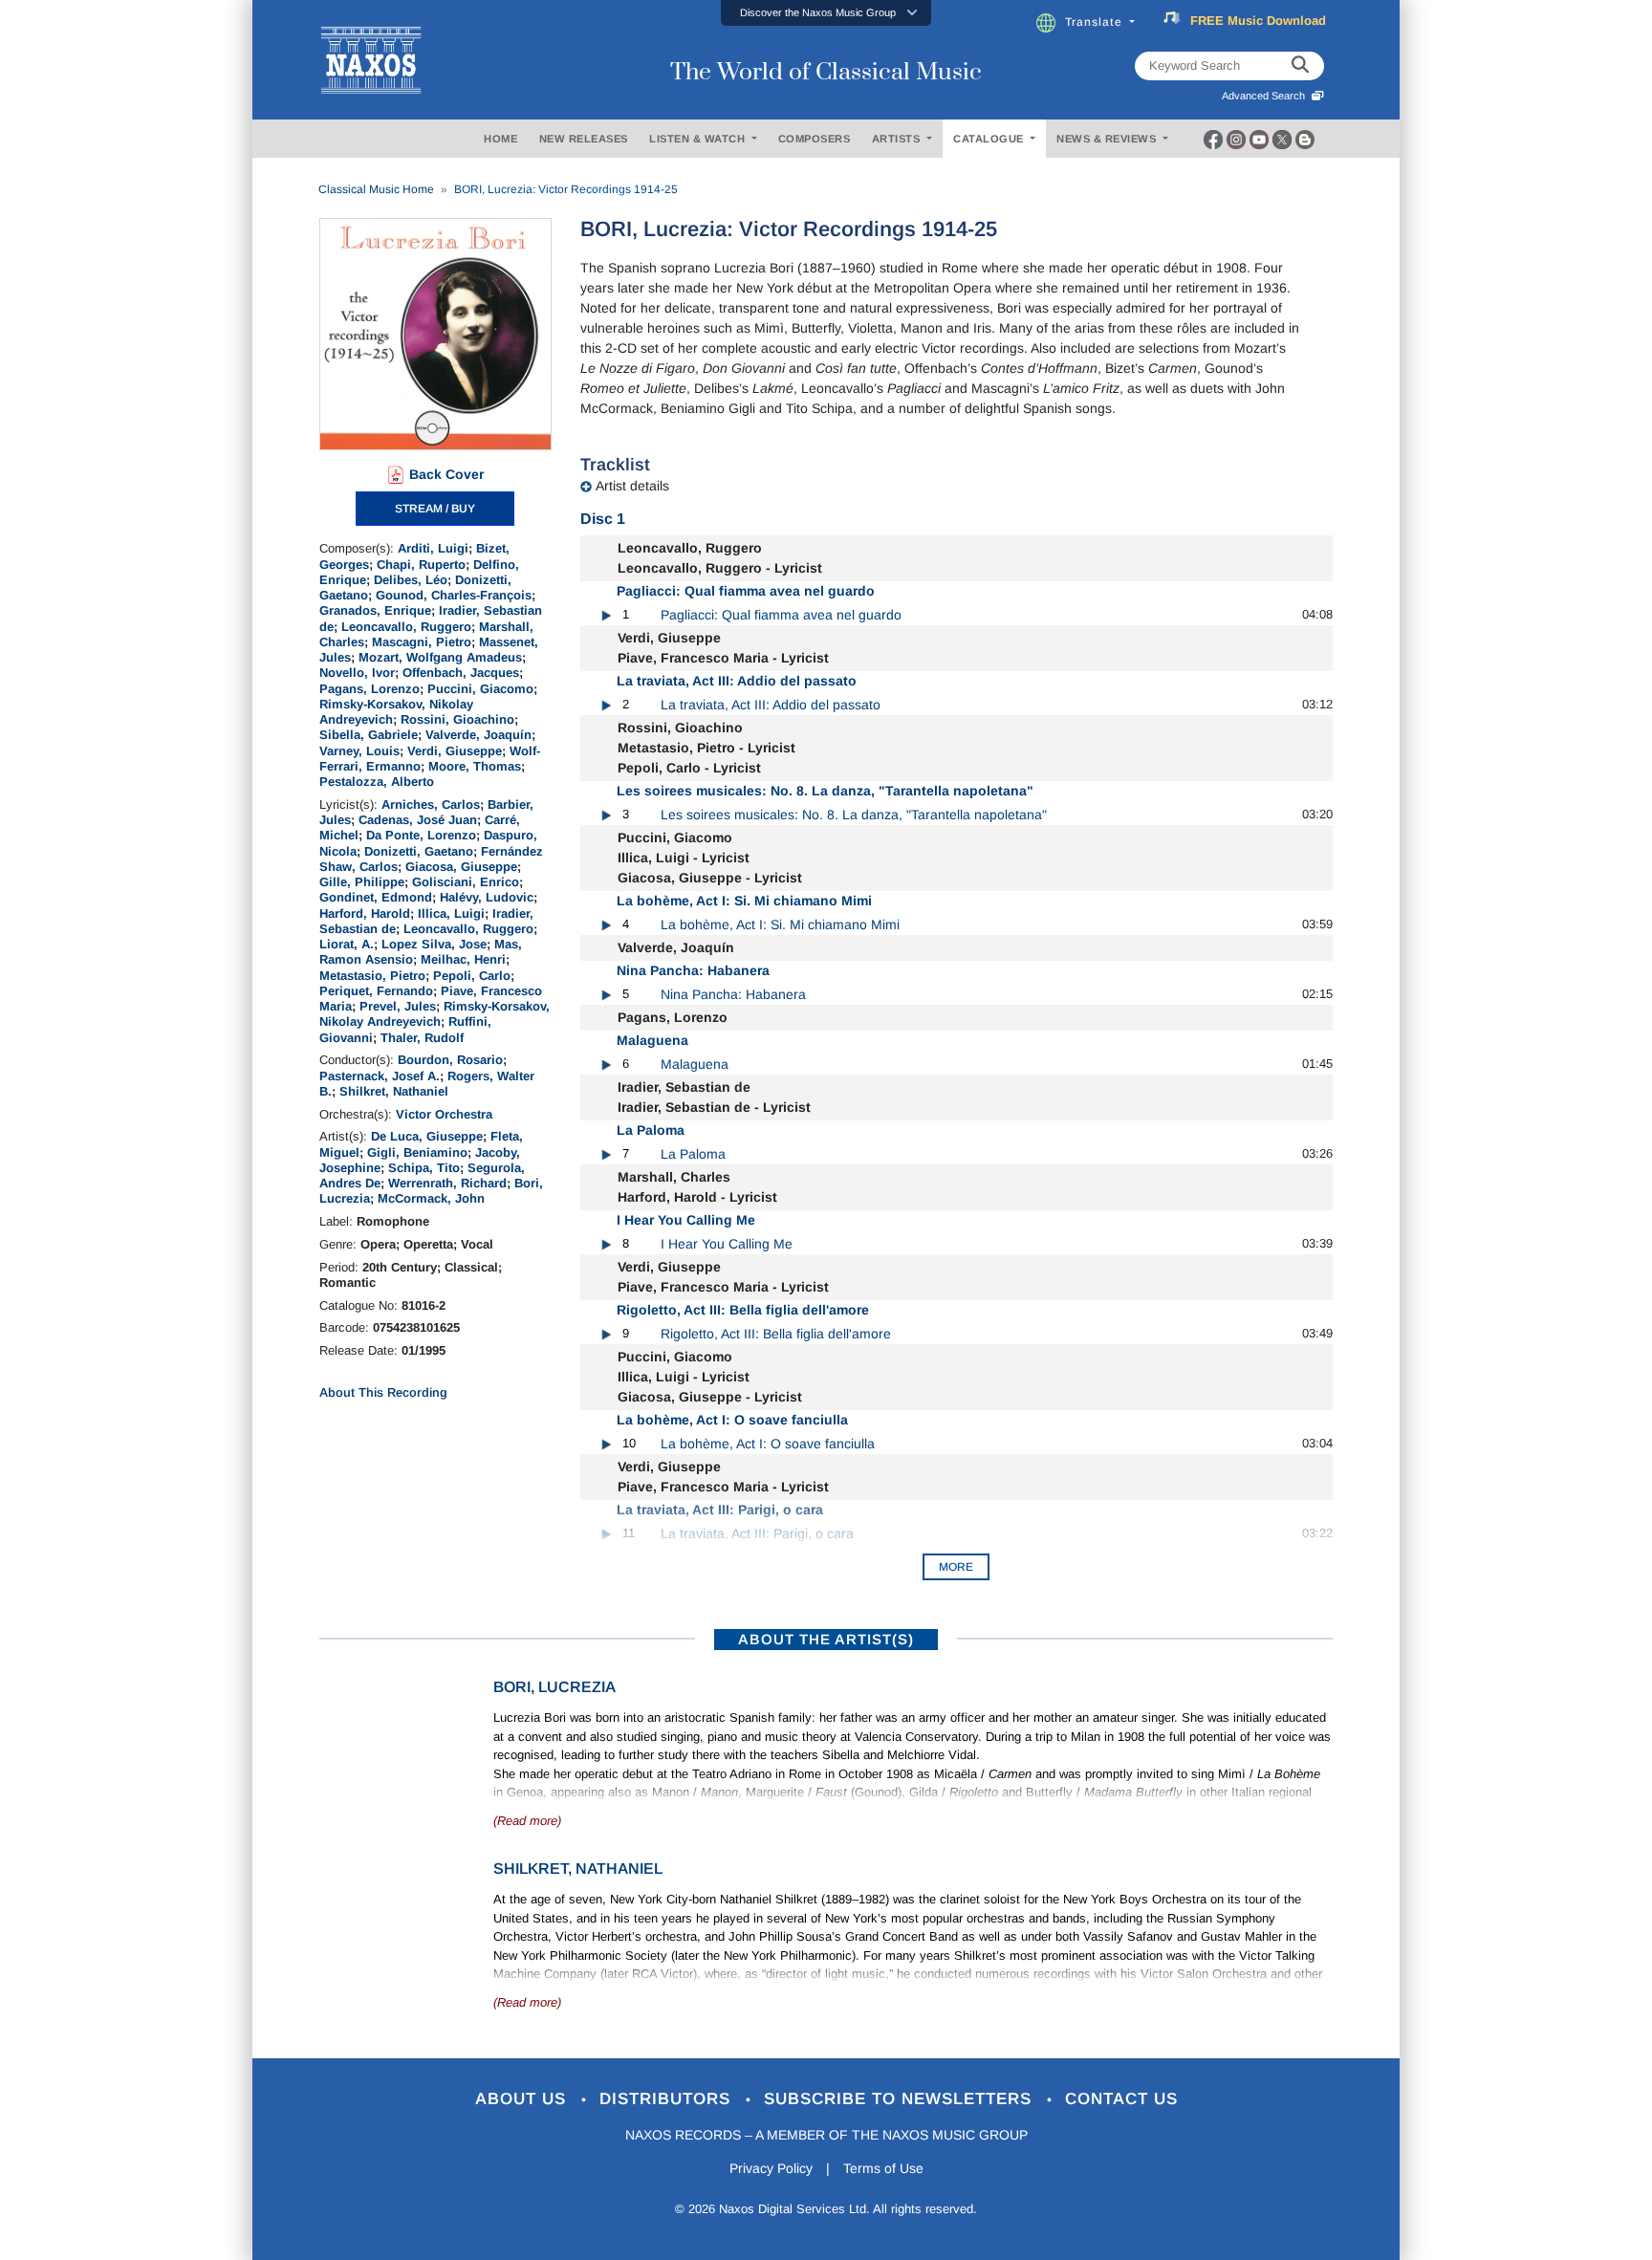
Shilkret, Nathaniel (394, 1091)
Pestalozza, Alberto (377, 782)
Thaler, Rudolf (422, 1038)
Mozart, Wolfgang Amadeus (440, 657)
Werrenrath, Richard (447, 1183)
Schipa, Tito (424, 1168)
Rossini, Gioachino (457, 719)
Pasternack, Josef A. (380, 1076)
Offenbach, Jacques (461, 673)
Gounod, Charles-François (454, 595)
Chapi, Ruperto (421, 565)
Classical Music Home (376, 189)
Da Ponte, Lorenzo (421, 835)
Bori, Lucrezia (554, 1687)
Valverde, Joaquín (478, 735)
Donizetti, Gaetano (419, 851)
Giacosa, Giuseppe (461, 867)
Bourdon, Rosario (450, 1060)
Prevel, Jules (398, 1006)
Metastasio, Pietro (372, 976)
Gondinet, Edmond (376, 897)
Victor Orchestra (444, 1114)
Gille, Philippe (362, 882)
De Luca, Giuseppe (427, 1136)
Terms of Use (883, 2168)
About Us (523, 2099)
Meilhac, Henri (463, 959)
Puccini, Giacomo (480, 689)
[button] (826, 13)
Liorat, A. (347, 944)
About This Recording (383, 1392)
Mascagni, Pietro (422, 642)
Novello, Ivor (357, 673)
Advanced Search (1266, 96)
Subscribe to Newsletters (901, 2099)
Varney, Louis (359, 751)
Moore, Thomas (475, 766)
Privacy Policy (771, 2168)
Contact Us (1121, 2099)
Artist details (632, 486)
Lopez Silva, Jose (434, 944)
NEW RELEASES (584, 139)
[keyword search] (1300, 66)
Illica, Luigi (451, 913)
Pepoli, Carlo (472, 976)
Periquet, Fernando (376, 991)
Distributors (668, 2099)
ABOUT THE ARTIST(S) (826, 1639)
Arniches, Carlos (431, 804)
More (956, 1567)
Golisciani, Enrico (466, 882)
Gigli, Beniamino (417, 1152)
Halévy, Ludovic (487, 897)
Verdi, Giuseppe (455, 751)
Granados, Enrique (375, 610)
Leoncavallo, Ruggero (406, 627)
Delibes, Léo (411, 580)
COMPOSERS (815, 139)
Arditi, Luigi (433, 548)
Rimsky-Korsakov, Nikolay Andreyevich (435, 1014)
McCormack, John (431, 1198)
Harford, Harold (365, 913)
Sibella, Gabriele (369, 735)
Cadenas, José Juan (418, 820)
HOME (500, 139)
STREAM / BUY (435, 509)
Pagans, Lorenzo (370, 689)
